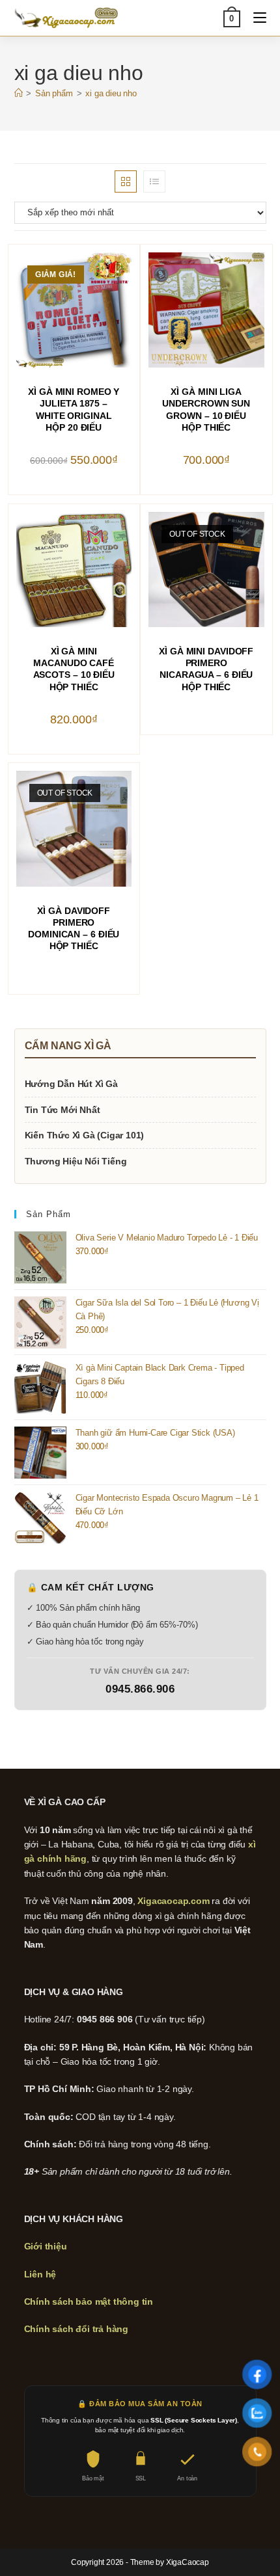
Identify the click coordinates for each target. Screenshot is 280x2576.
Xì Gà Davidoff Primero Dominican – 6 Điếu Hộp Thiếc (74, 929)
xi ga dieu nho (111, 93)
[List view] (154, 181)
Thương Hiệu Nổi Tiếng (76, 1161)
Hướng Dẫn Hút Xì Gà (71, 1084)
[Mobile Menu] (255, 18)
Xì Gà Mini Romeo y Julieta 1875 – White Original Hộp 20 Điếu (74, 409)
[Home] (19, 93)
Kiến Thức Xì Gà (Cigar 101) (85, 1135)
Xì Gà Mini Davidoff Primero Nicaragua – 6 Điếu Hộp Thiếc (206, 669)
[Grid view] (126, 181)
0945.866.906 (140, 1689)
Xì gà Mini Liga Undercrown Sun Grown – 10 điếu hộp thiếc (206, 409)
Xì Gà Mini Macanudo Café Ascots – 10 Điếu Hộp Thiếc (74, 669)
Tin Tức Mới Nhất (63, 1110)
